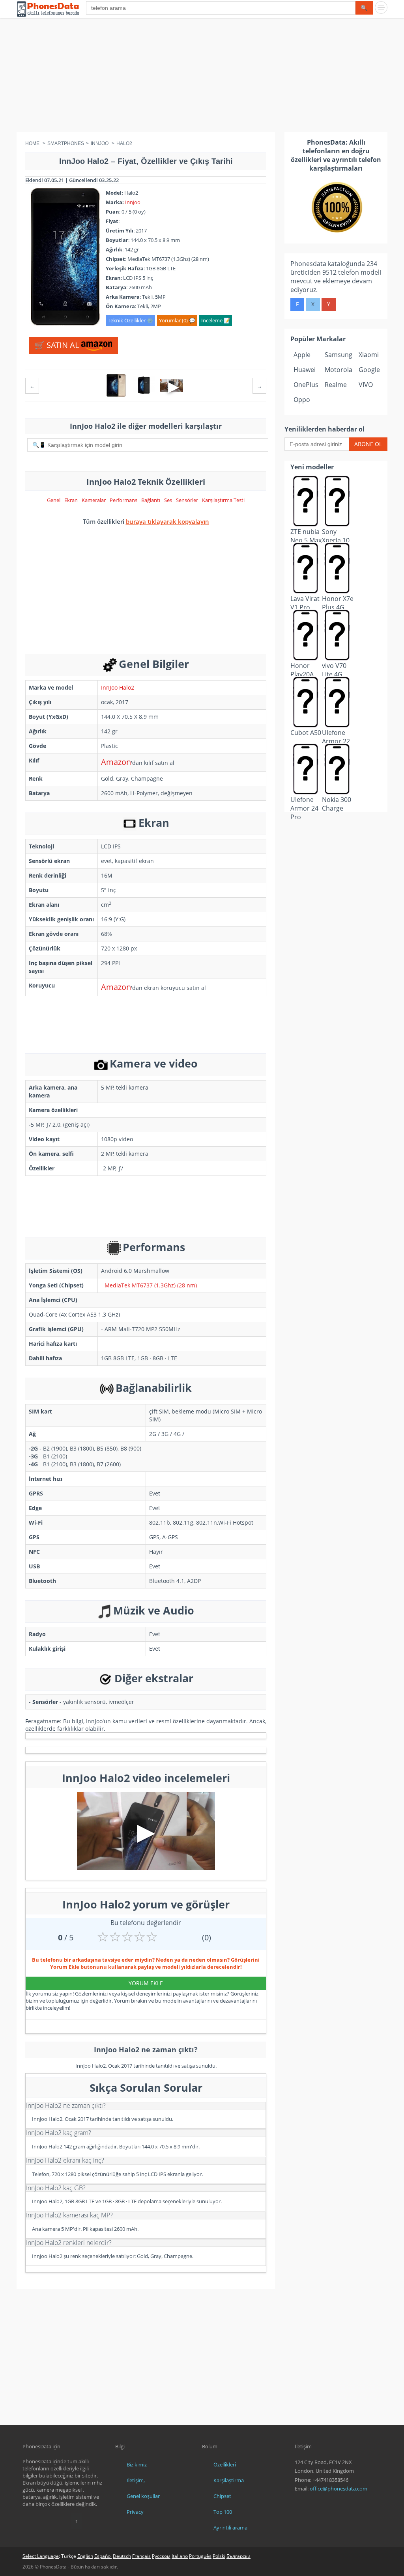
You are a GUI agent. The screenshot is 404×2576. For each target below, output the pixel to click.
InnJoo (133, 202)
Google (369, 370)
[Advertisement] (202, 77)
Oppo (302, 400)
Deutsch (122, 2556)
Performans (123, 500)
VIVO (366, 385)
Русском (161, 2556)
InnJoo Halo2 (118, 687)
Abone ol (368, 444)
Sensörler (187, 500)
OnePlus (306, 385)
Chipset (222, 2496)
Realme (336, 385)
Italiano (180, 2556)
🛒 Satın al (58, 345)
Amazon (116, 762)
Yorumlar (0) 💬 (177, 320)
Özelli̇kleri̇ (225, 2464)
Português (200, 2556)
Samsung (339, 355)
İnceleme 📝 (216, 320)
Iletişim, (136, 2480)
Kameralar (94, 500)
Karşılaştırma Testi (223, 500)
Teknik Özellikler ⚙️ (130, 320)
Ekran (71, 500)
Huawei (305, 370)
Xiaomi (369, 355)
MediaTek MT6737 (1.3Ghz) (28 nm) (151, 1285)
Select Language (41, 2556)
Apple (302, 355)
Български (238, 2556)
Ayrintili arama (230, 2528)
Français (141, 2556)
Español (103, 2556)
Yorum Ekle (146, 1983)
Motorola (339, 370)
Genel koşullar (143, 2496)
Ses (168, 500)
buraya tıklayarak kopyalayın (167, 521)
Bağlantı (151, 500)
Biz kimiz (137, 2464)
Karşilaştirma (229, 2480)
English (85, 2556)
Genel (54, 500)
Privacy (135, 2512)
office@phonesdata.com (339, 2489)
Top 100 (223, 2512)
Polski (219, 2556)
